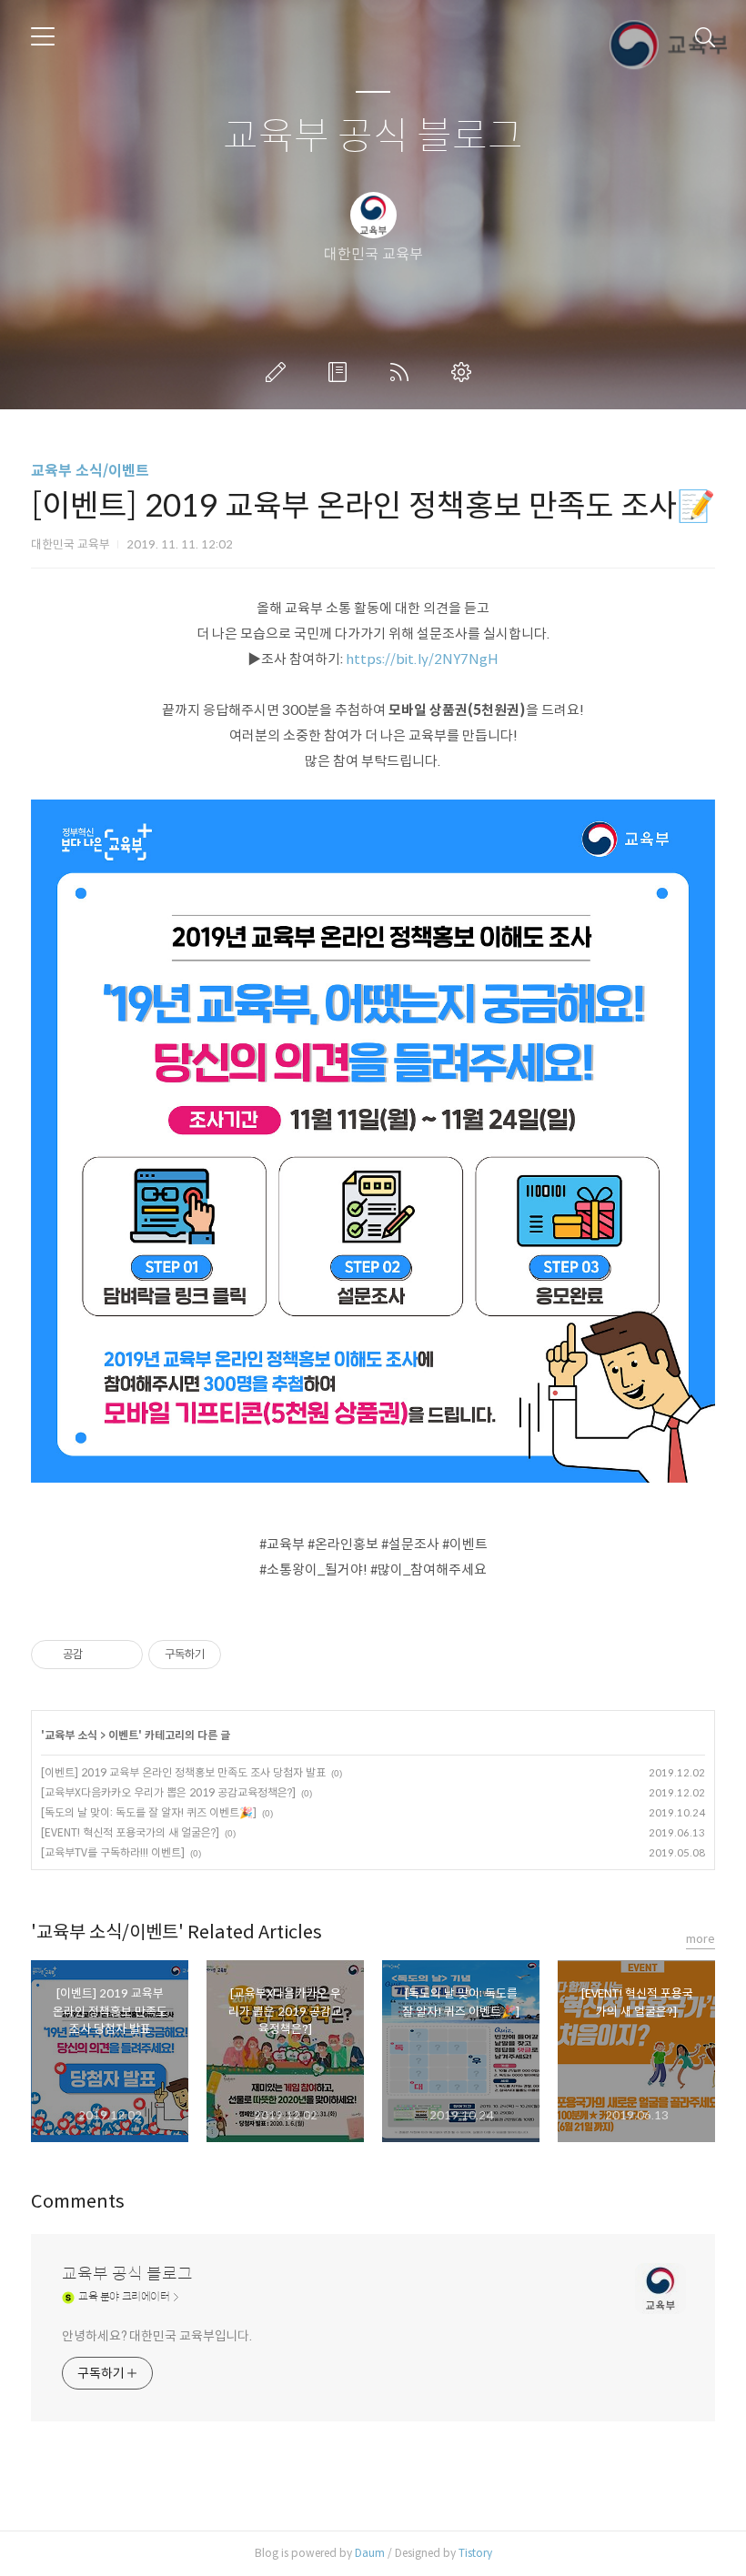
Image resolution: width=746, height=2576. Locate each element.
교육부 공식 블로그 (373, 137)
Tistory (475, 2553)
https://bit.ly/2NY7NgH (422, 659)
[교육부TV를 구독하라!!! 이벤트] (113, 1852)
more (701, 1939)
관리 (465, 372)
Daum (370, 2553)
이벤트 (123, 1735)
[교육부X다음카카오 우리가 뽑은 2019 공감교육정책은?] (168, 1792)
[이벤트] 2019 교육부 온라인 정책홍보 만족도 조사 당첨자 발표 (183, 1772)
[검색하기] (705, 36)
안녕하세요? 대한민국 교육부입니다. (157, 2336)
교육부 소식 (71, 1735)
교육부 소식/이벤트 (90, 471)
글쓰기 (279, 372)
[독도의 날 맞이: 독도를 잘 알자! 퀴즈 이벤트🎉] (149, 1812)
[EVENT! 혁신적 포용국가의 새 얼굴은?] (130, 1832)
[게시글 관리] (122, 1655)
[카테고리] (43, 36)
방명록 (341, 372)
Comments (78, 2202)
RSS (403, 372)
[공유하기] (100, 1655)
